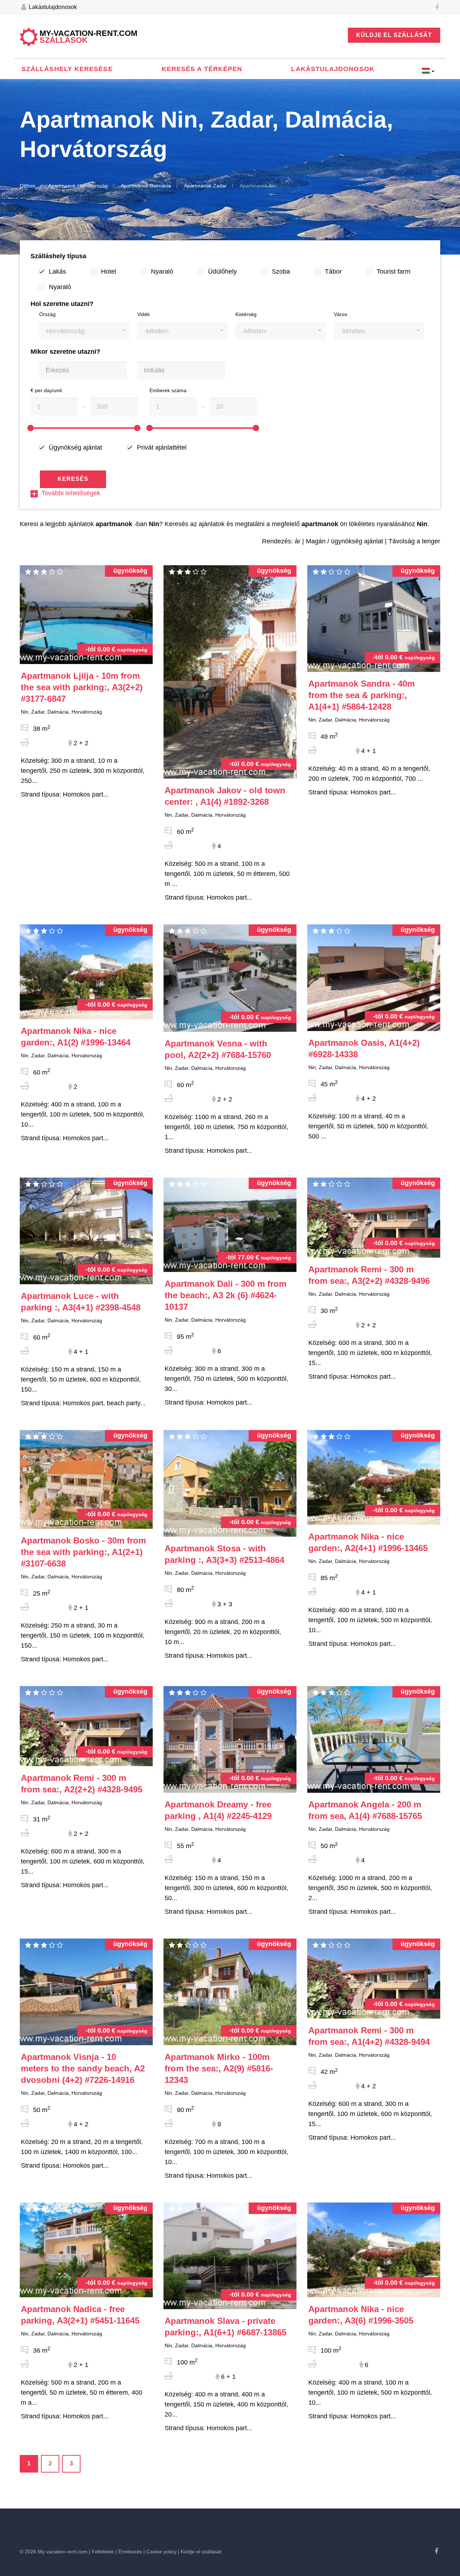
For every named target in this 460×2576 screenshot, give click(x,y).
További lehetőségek (71, 493)
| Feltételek (101, 2552)
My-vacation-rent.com (88, 37)
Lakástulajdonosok (52, 7)
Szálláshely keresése (67, 69)
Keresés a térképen (202, 69)
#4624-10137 (226, 1295)
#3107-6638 (83, 1552)
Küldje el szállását (394, 35)
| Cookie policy (160, 2552)
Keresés (73, 479)
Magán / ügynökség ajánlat (344, 541)
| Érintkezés (129, 2552)
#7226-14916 (83, 2068)
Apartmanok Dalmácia (146, 186)
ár (298, 541)
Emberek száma (168, 390)
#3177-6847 (82, 687)
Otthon (27, 186)
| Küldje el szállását (200, 2552)
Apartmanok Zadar (205, 186)
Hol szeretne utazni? (62, 304)
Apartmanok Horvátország (78, 186)
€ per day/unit (46, 390)
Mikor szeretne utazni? (65, 352)
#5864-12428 (362, 695)
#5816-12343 (219, 2068)
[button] (84, 331)
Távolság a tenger (414, 541)
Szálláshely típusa (58, 256)
